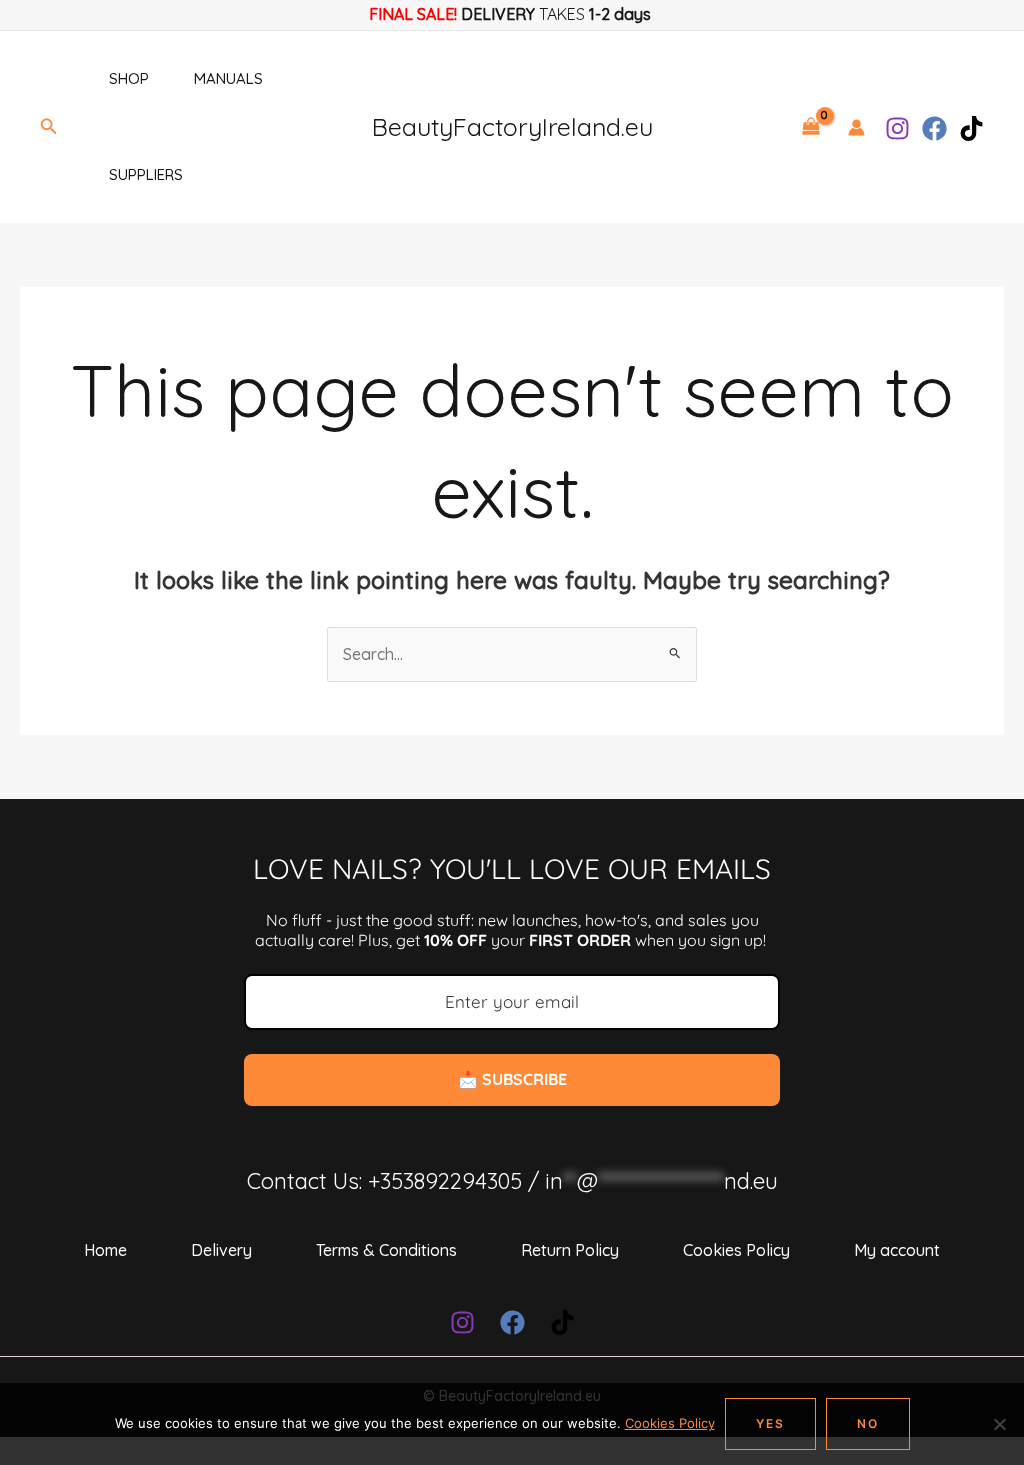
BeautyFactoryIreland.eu (512, 126)
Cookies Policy (736, 1250)
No (868, 1423)
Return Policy (570, 1250)
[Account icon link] (856, 127)
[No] (999, 1424)
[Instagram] (897, 128)
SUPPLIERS (146, 174)
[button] (49, 127)
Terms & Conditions (386, 1250)
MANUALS (228, 78)
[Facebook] (934, 128)
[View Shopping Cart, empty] (810, 127)
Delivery (221, 1250)
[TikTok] (971, 128)
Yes (770, 1423)
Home (105, 1250)
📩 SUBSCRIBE (512, 1079)
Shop (129, 78)
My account (897, 1250)
